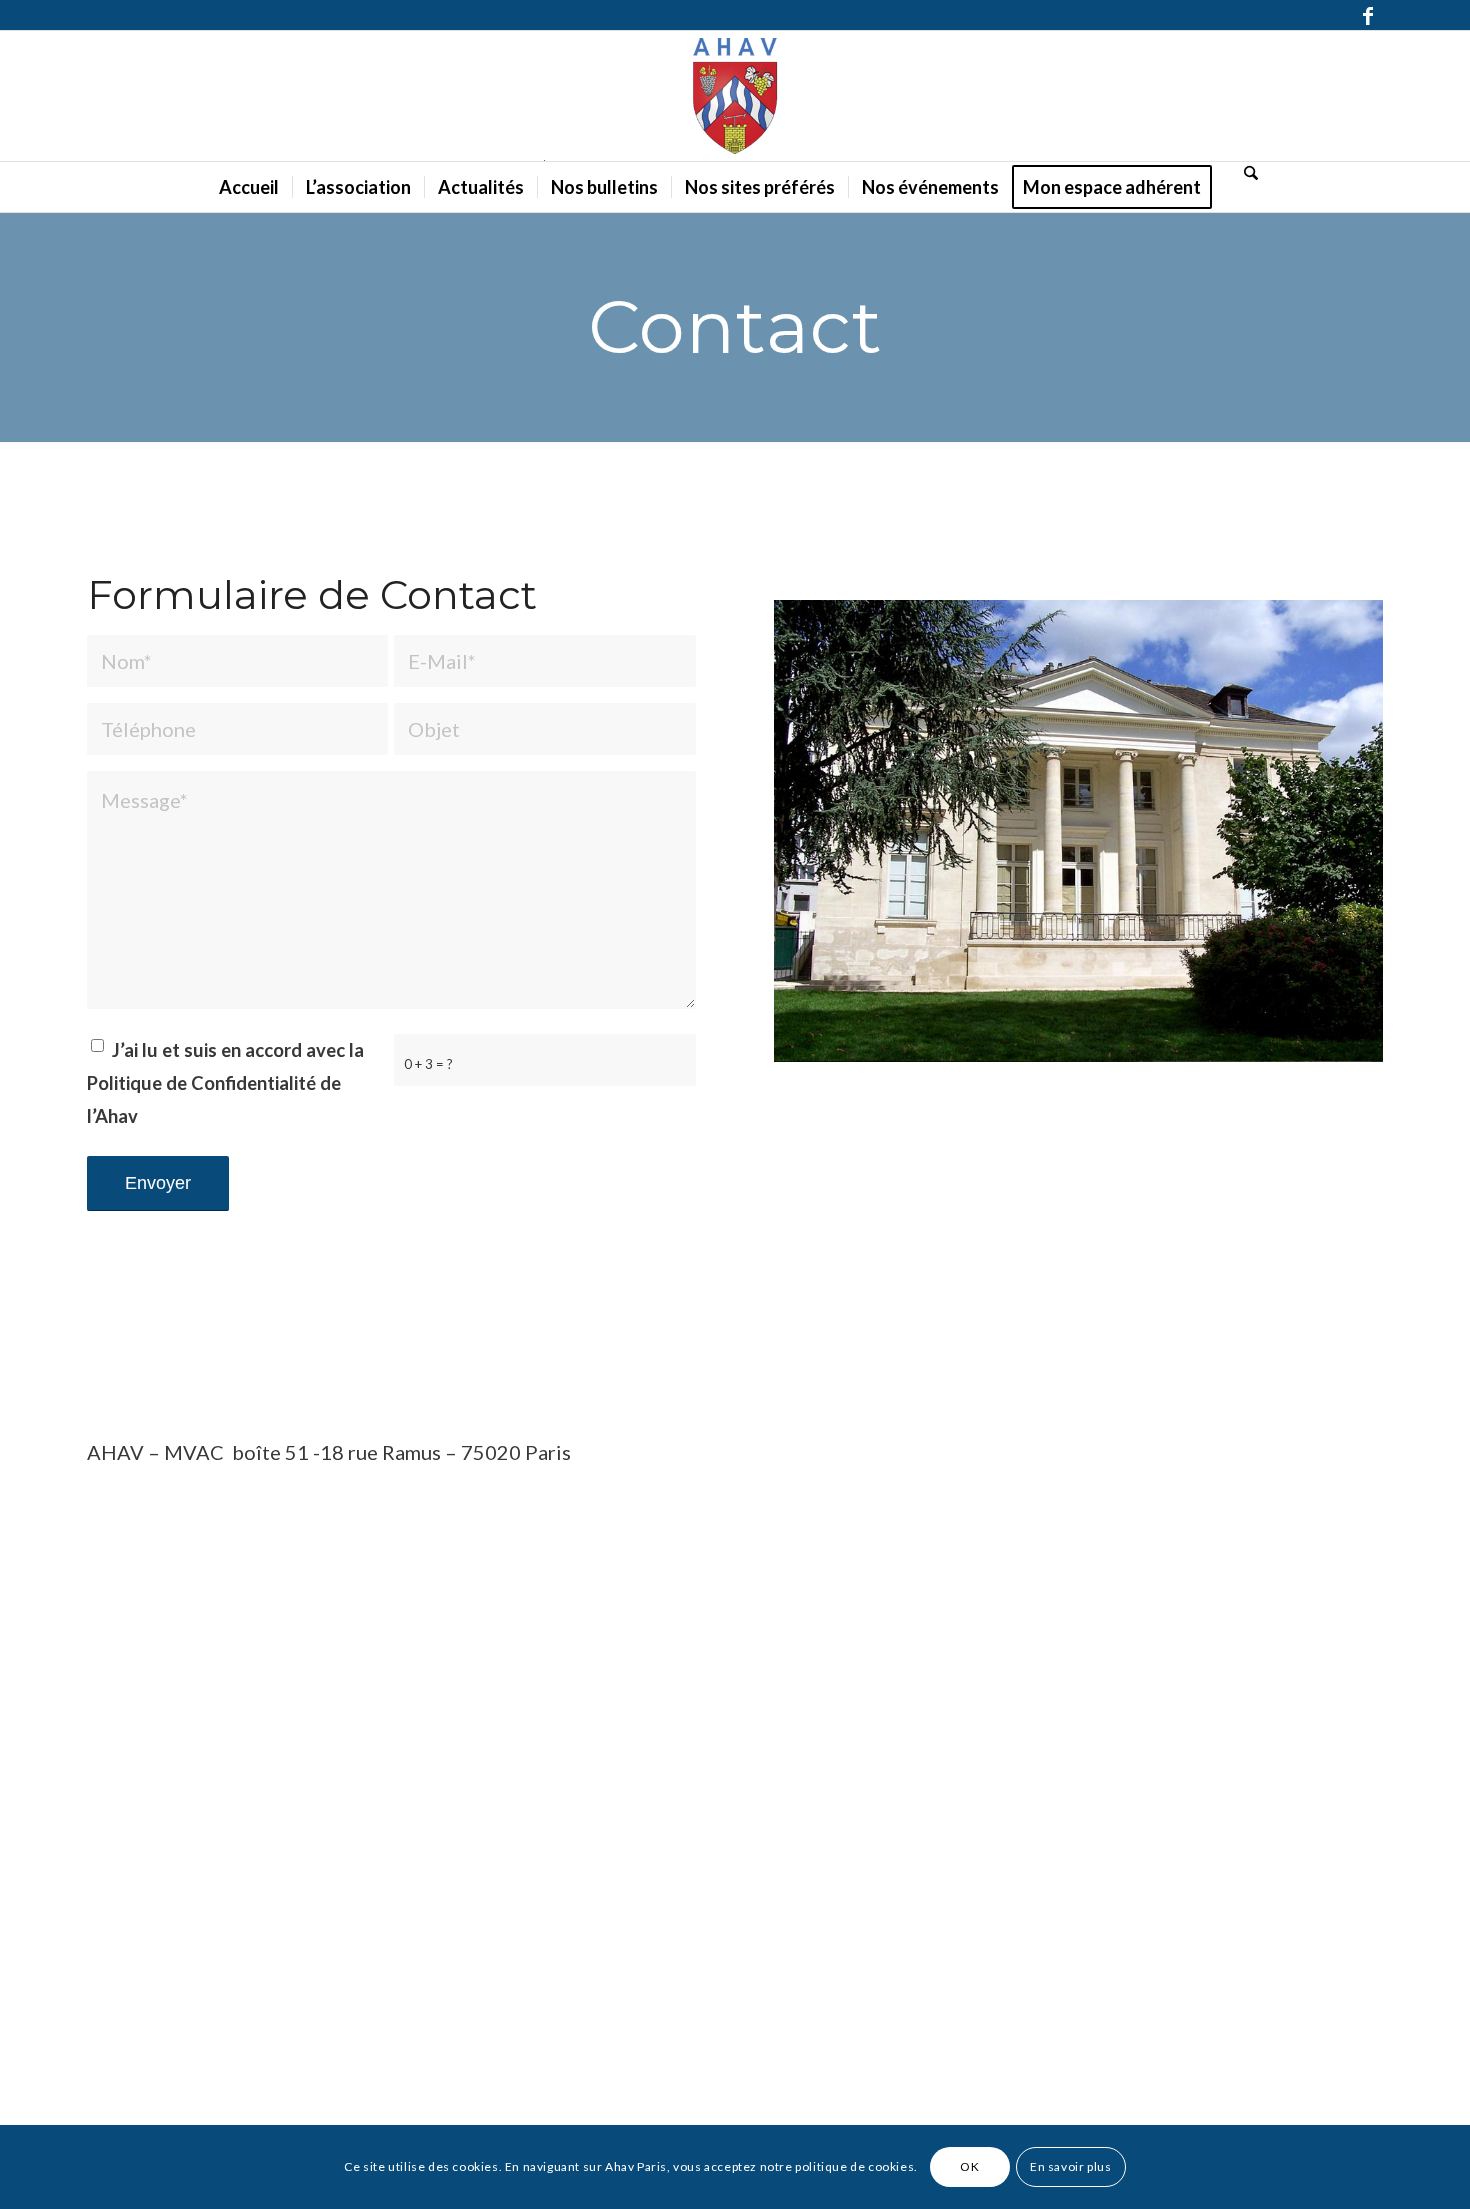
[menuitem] (249, 187)
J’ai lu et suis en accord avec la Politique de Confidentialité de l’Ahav (225, 1083)
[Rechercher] (1245, 172)
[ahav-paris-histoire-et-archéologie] (735, 96)
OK (969, 2166)
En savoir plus (1070, 2166)
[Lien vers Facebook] (1368, 15)
